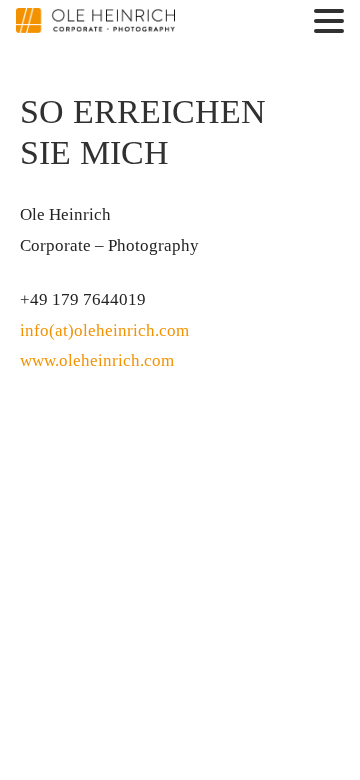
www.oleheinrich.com (97, 360)
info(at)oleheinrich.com (104, 330)
